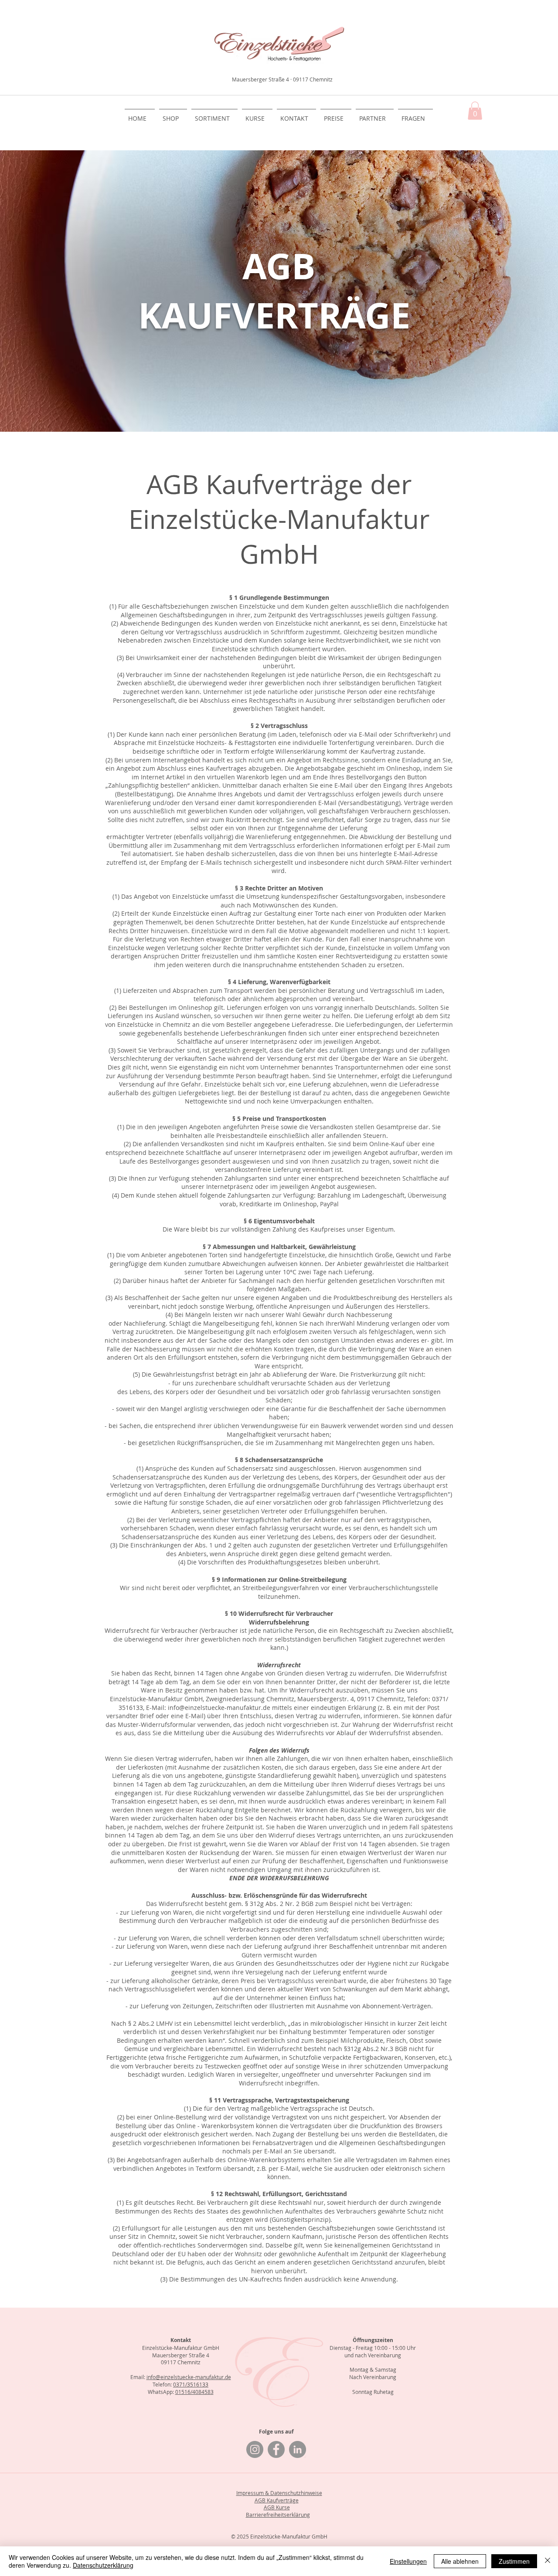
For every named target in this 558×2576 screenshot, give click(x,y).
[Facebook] (276, 2449)
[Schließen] (548, 2561)
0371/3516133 (191, 2384)
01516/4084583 (194, 2392)
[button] (475, 111)
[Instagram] (255, 2449)
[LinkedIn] (298, 2449)
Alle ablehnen (460, 2561)
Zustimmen (514, 2561)
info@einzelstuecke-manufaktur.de (189, 2377)
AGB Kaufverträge (277, 2500)
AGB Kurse (277, 2507)
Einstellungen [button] (408, 2561)
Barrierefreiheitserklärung (278, 2515)
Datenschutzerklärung (103, 2565)
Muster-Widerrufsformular (157, 1725)
